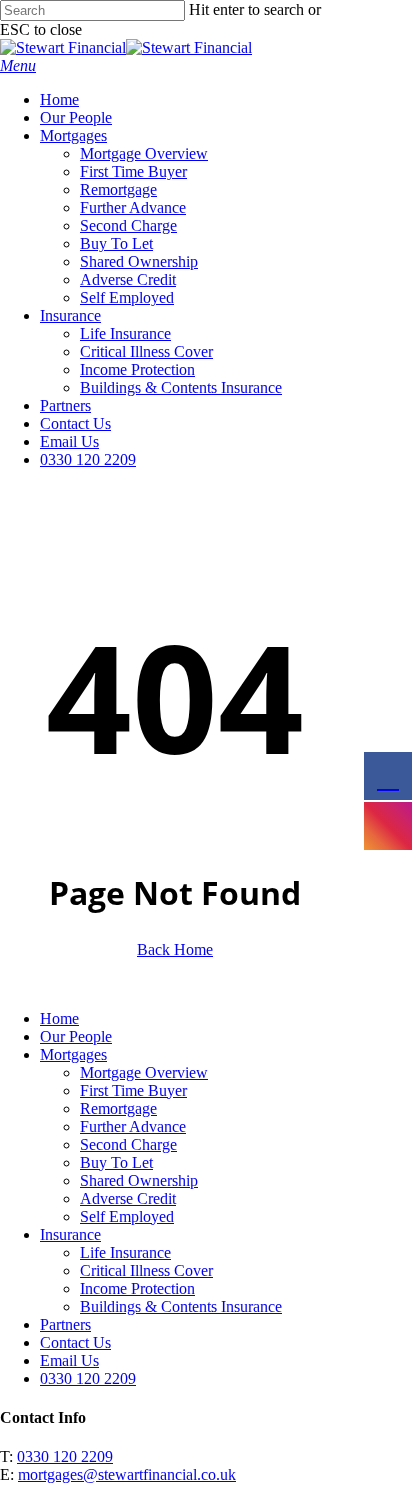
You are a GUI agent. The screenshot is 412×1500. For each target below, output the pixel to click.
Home (59, 1018)
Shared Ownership (139, 1180)
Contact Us (75, 1342)
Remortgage (118, 1108)
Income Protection (137, 1288)
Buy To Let (116, 1162)
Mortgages (73, 1054)
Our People (76, 1036)
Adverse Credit (128, 1198)
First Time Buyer (133, 1090)
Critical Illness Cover (146, 1270)
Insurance (70, 1234)
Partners (65, 1324)
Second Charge (128, 1144)
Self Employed (127, 1216)
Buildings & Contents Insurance (181, 1306)
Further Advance (133, 1126)
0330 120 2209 (65, 1456)
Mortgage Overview (144, 1072)
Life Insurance (125, 1252)
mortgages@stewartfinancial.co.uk (127, 1474)
